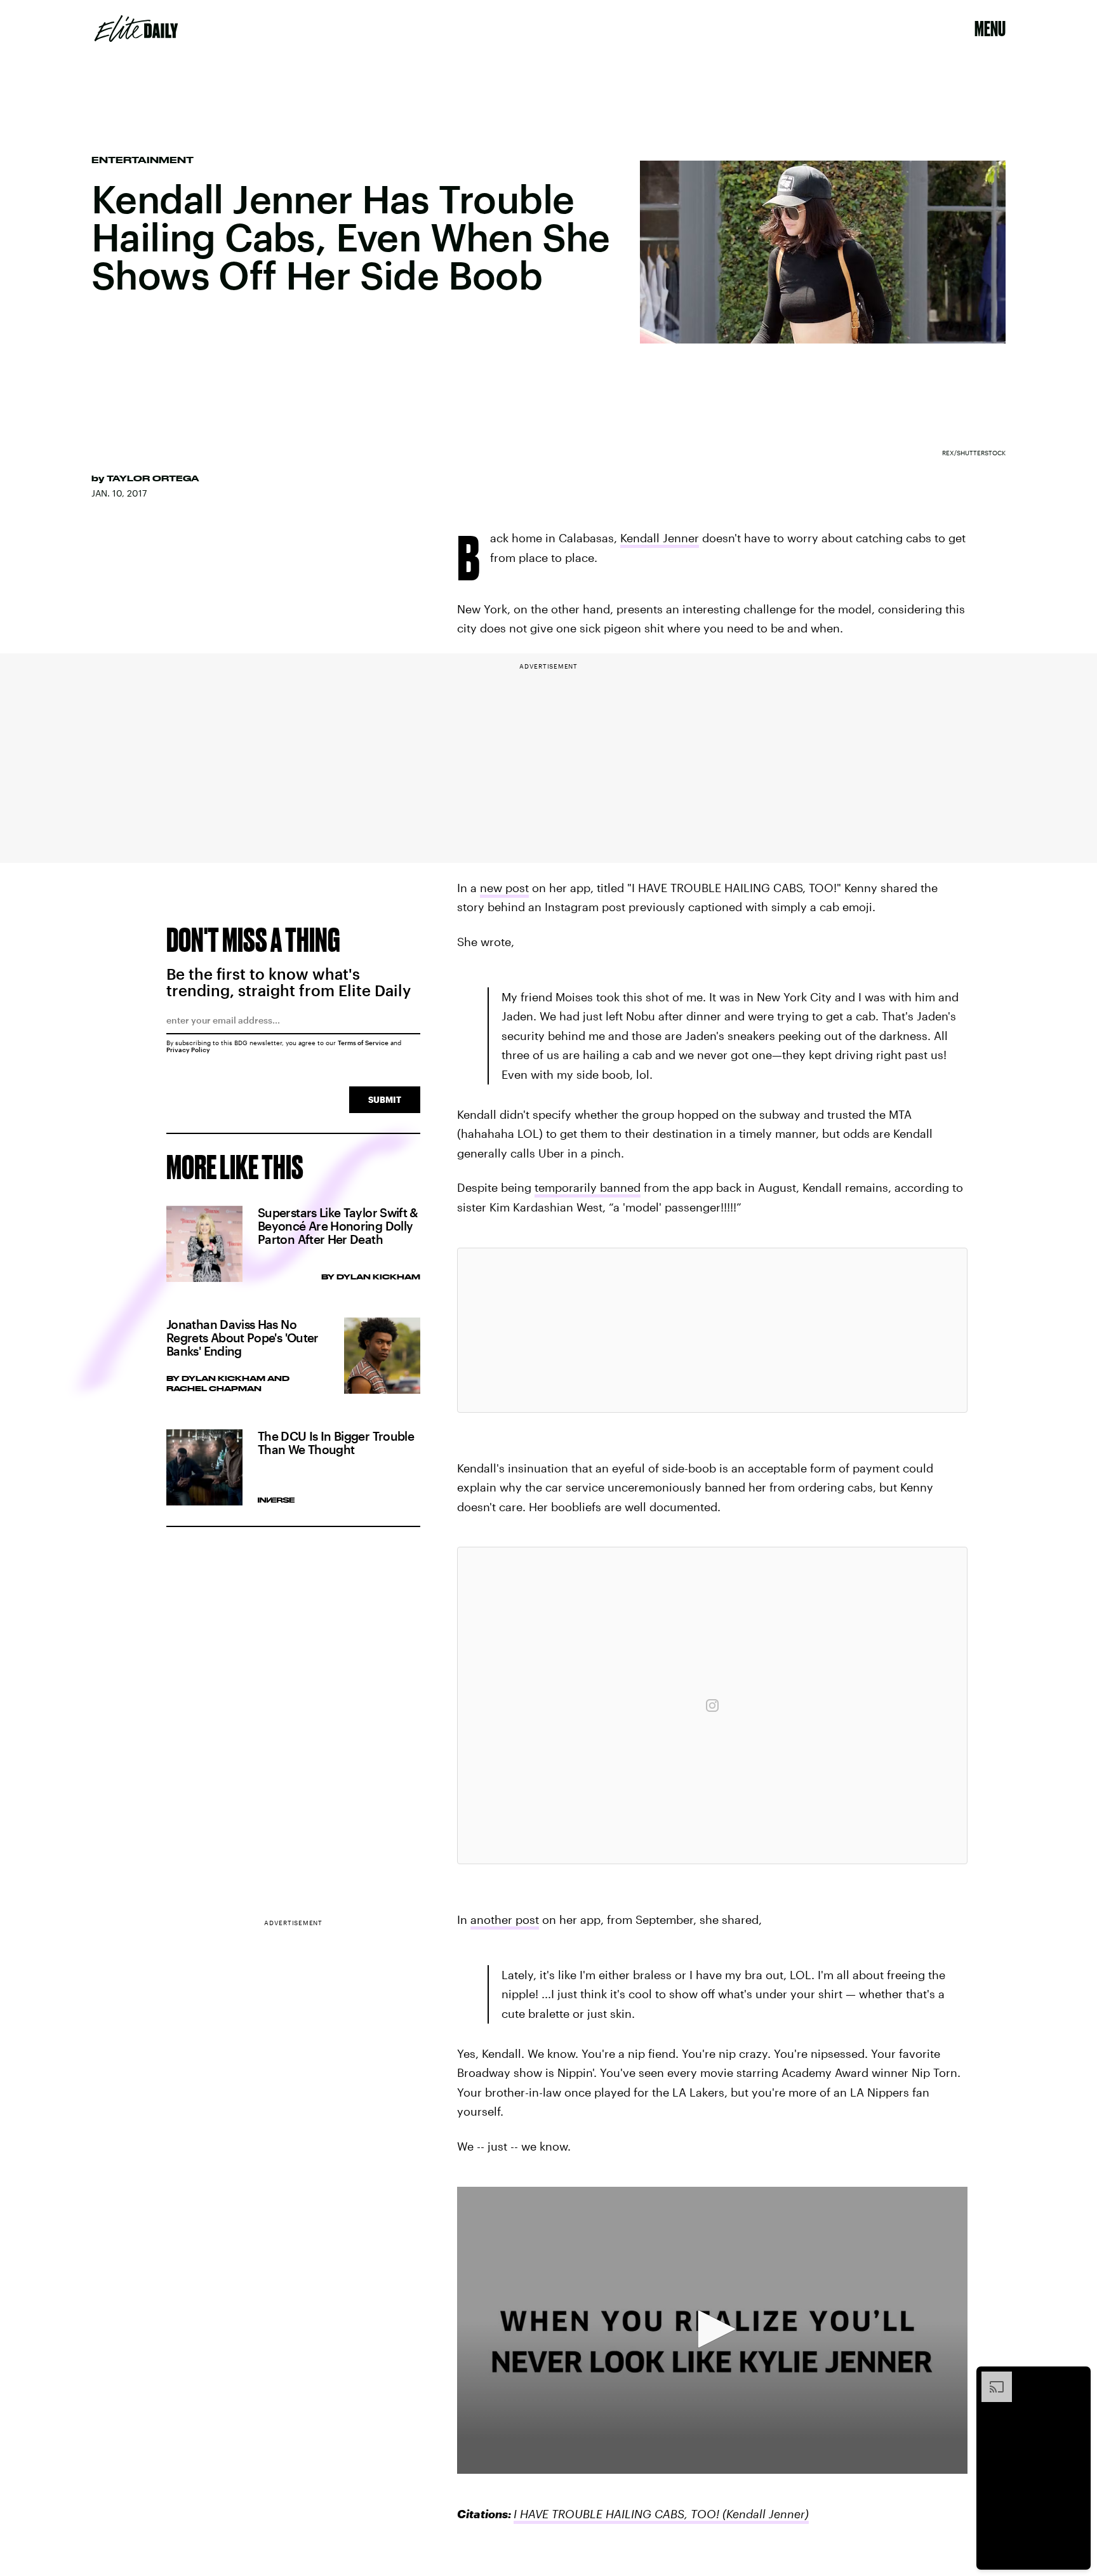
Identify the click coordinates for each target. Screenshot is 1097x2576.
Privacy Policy (188, 1050)
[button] (712, 2329)
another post (505, 1919)
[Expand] (990, 2378)
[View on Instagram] (712, 1705)
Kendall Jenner (660, 538)
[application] (712, 2330)
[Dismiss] (1077, 2378)
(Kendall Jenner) (764, 2514)
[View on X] (712, 1330)
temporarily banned (588, 1187)
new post (504, 888)
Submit (385, 1099)
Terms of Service (363, 1043)
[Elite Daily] (136, 29)
